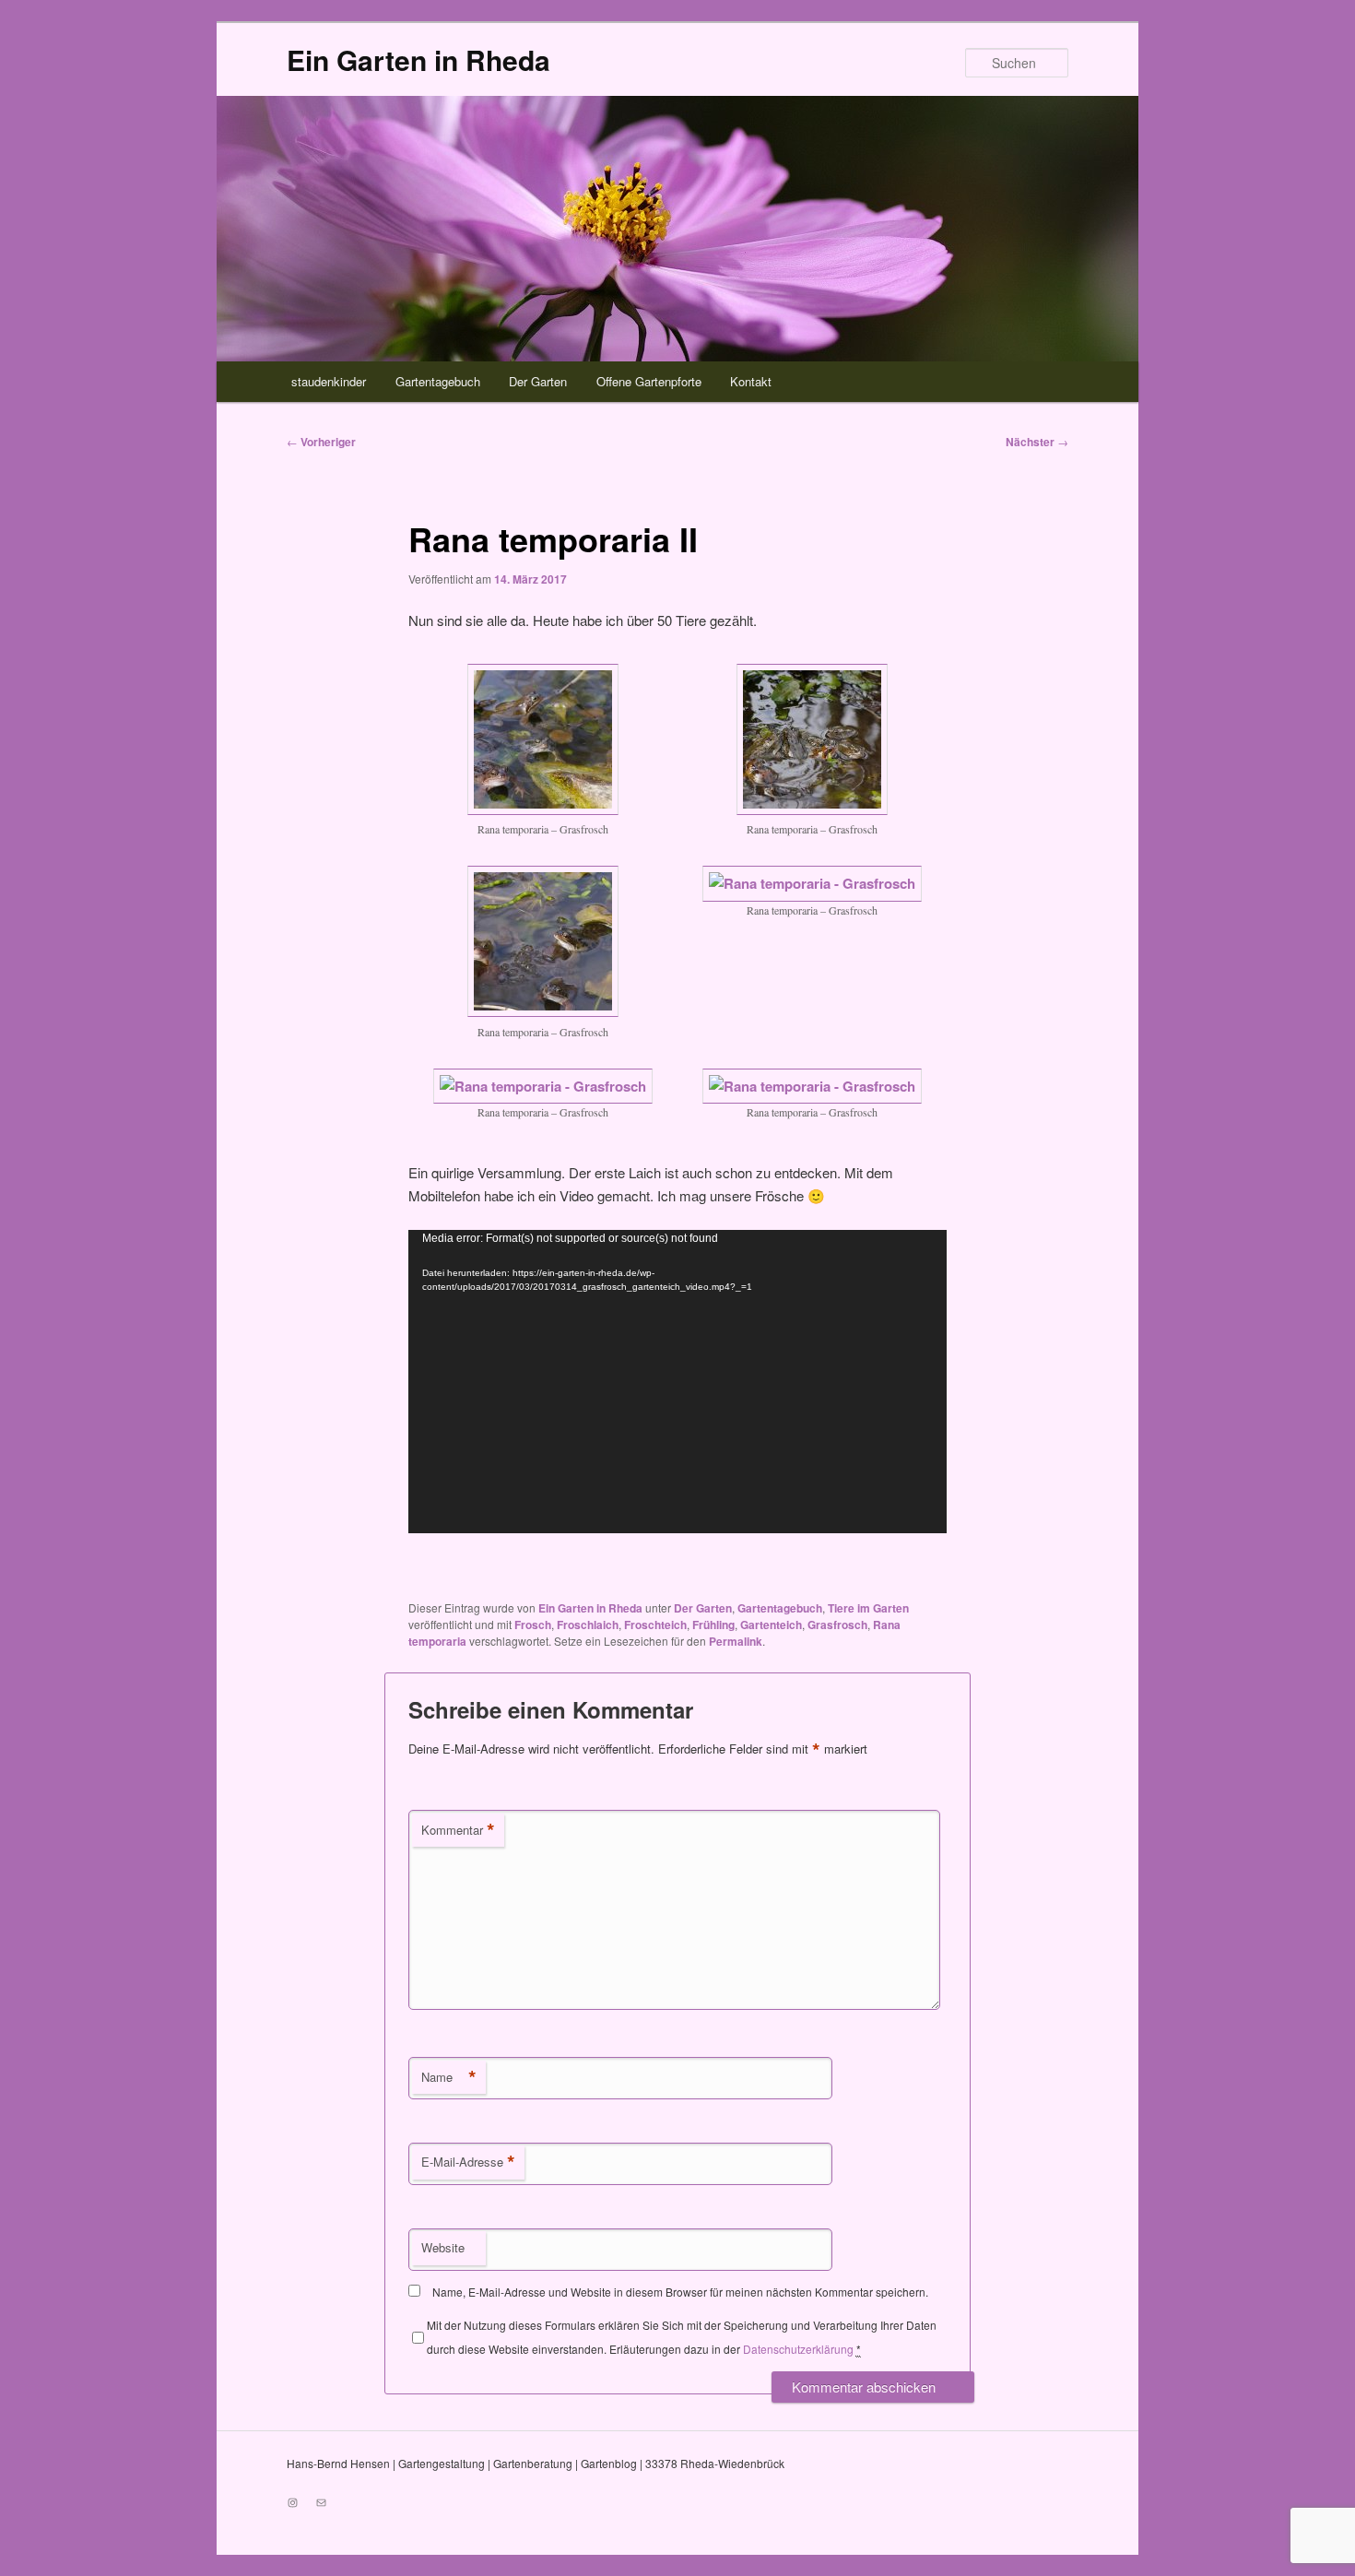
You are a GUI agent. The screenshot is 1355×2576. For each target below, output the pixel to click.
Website (443, 2247)
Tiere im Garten (868, 1608)
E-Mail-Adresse (468, 2162)
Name (449, 2077)
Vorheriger (321, 442)
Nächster (1037, 442)
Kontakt (751, 381)
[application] (677, 1382)
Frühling (713, 1625)
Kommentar (458, 1830)
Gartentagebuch (438, 381)
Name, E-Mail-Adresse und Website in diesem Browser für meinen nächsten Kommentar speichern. (680, 2292)
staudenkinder (329, 381)
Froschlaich (588, 1625)
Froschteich (655, 1625)
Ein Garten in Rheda (418, 59)
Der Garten (538, 381)
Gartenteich (771, 1625)
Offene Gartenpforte (649, 381)
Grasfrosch (837, 1625)
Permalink (736, 1641)
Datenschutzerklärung (798, 2349)
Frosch (533, 1625)
